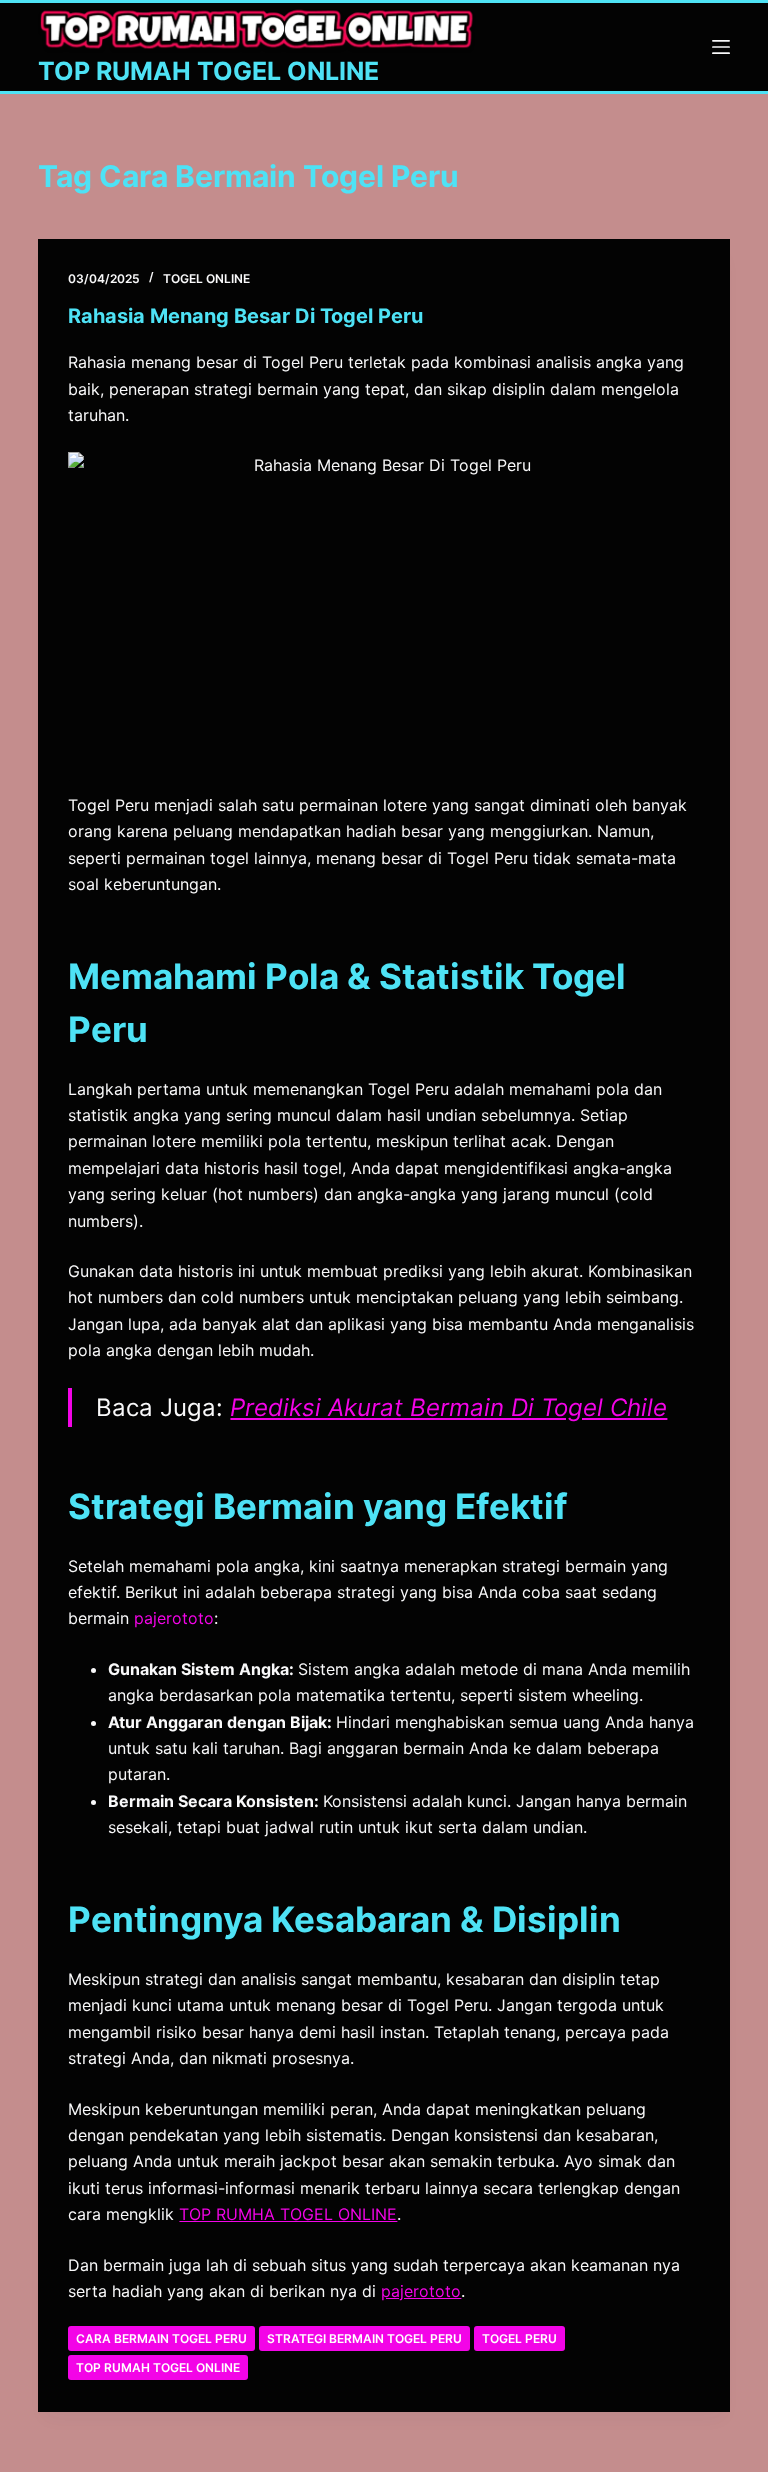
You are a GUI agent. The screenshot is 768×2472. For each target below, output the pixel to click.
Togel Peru (519, 2338)
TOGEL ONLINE (206, 278)
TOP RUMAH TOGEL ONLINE (208, 71)
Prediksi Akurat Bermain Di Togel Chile (448, 1407)
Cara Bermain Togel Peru (161, 2338)
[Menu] (721, 47)
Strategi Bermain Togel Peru (364, 2338)
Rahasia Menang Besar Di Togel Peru (245, 316)
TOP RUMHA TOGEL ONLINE (288, 2214)
